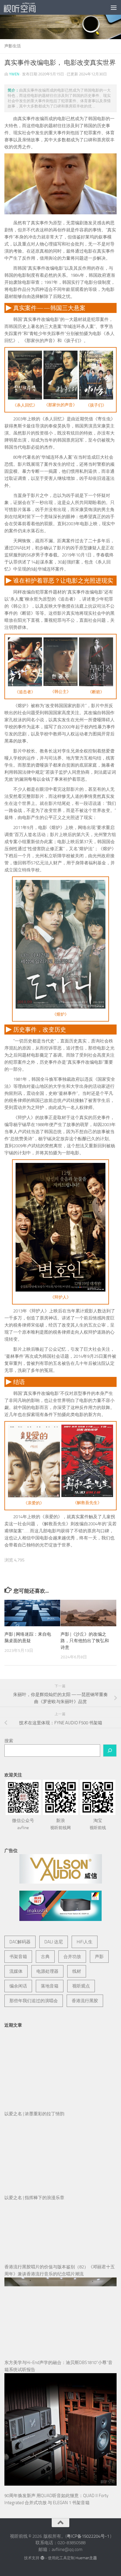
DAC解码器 (20, 1942)
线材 (77, 1971)
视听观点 (81, 1986)
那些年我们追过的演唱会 (34, 2001)
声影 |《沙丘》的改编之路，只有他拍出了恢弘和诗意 (85, 1641)
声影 (99, 1957)
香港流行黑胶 (85, 2001)
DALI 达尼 (54, 1942)
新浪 (60, 1824)
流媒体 (16, 1971)
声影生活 (13, 46)
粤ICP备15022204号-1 (88, 2536)
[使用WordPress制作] (42, 2558)
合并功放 (72, 1957)
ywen (14, 74)
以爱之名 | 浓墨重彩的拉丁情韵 (34, 2114)
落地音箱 (50, 1986)
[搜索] (110, 1751)
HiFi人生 (85, 1942)
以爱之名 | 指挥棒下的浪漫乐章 (34, 2198)
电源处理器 (47, 1971)
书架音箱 (18, 1957)
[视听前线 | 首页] (25, 7)
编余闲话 (18, 1986)
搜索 (9, 1741)
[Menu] (114, 7)
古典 (45, 1957)
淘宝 (98, 1824)
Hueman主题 (86, 2558)
